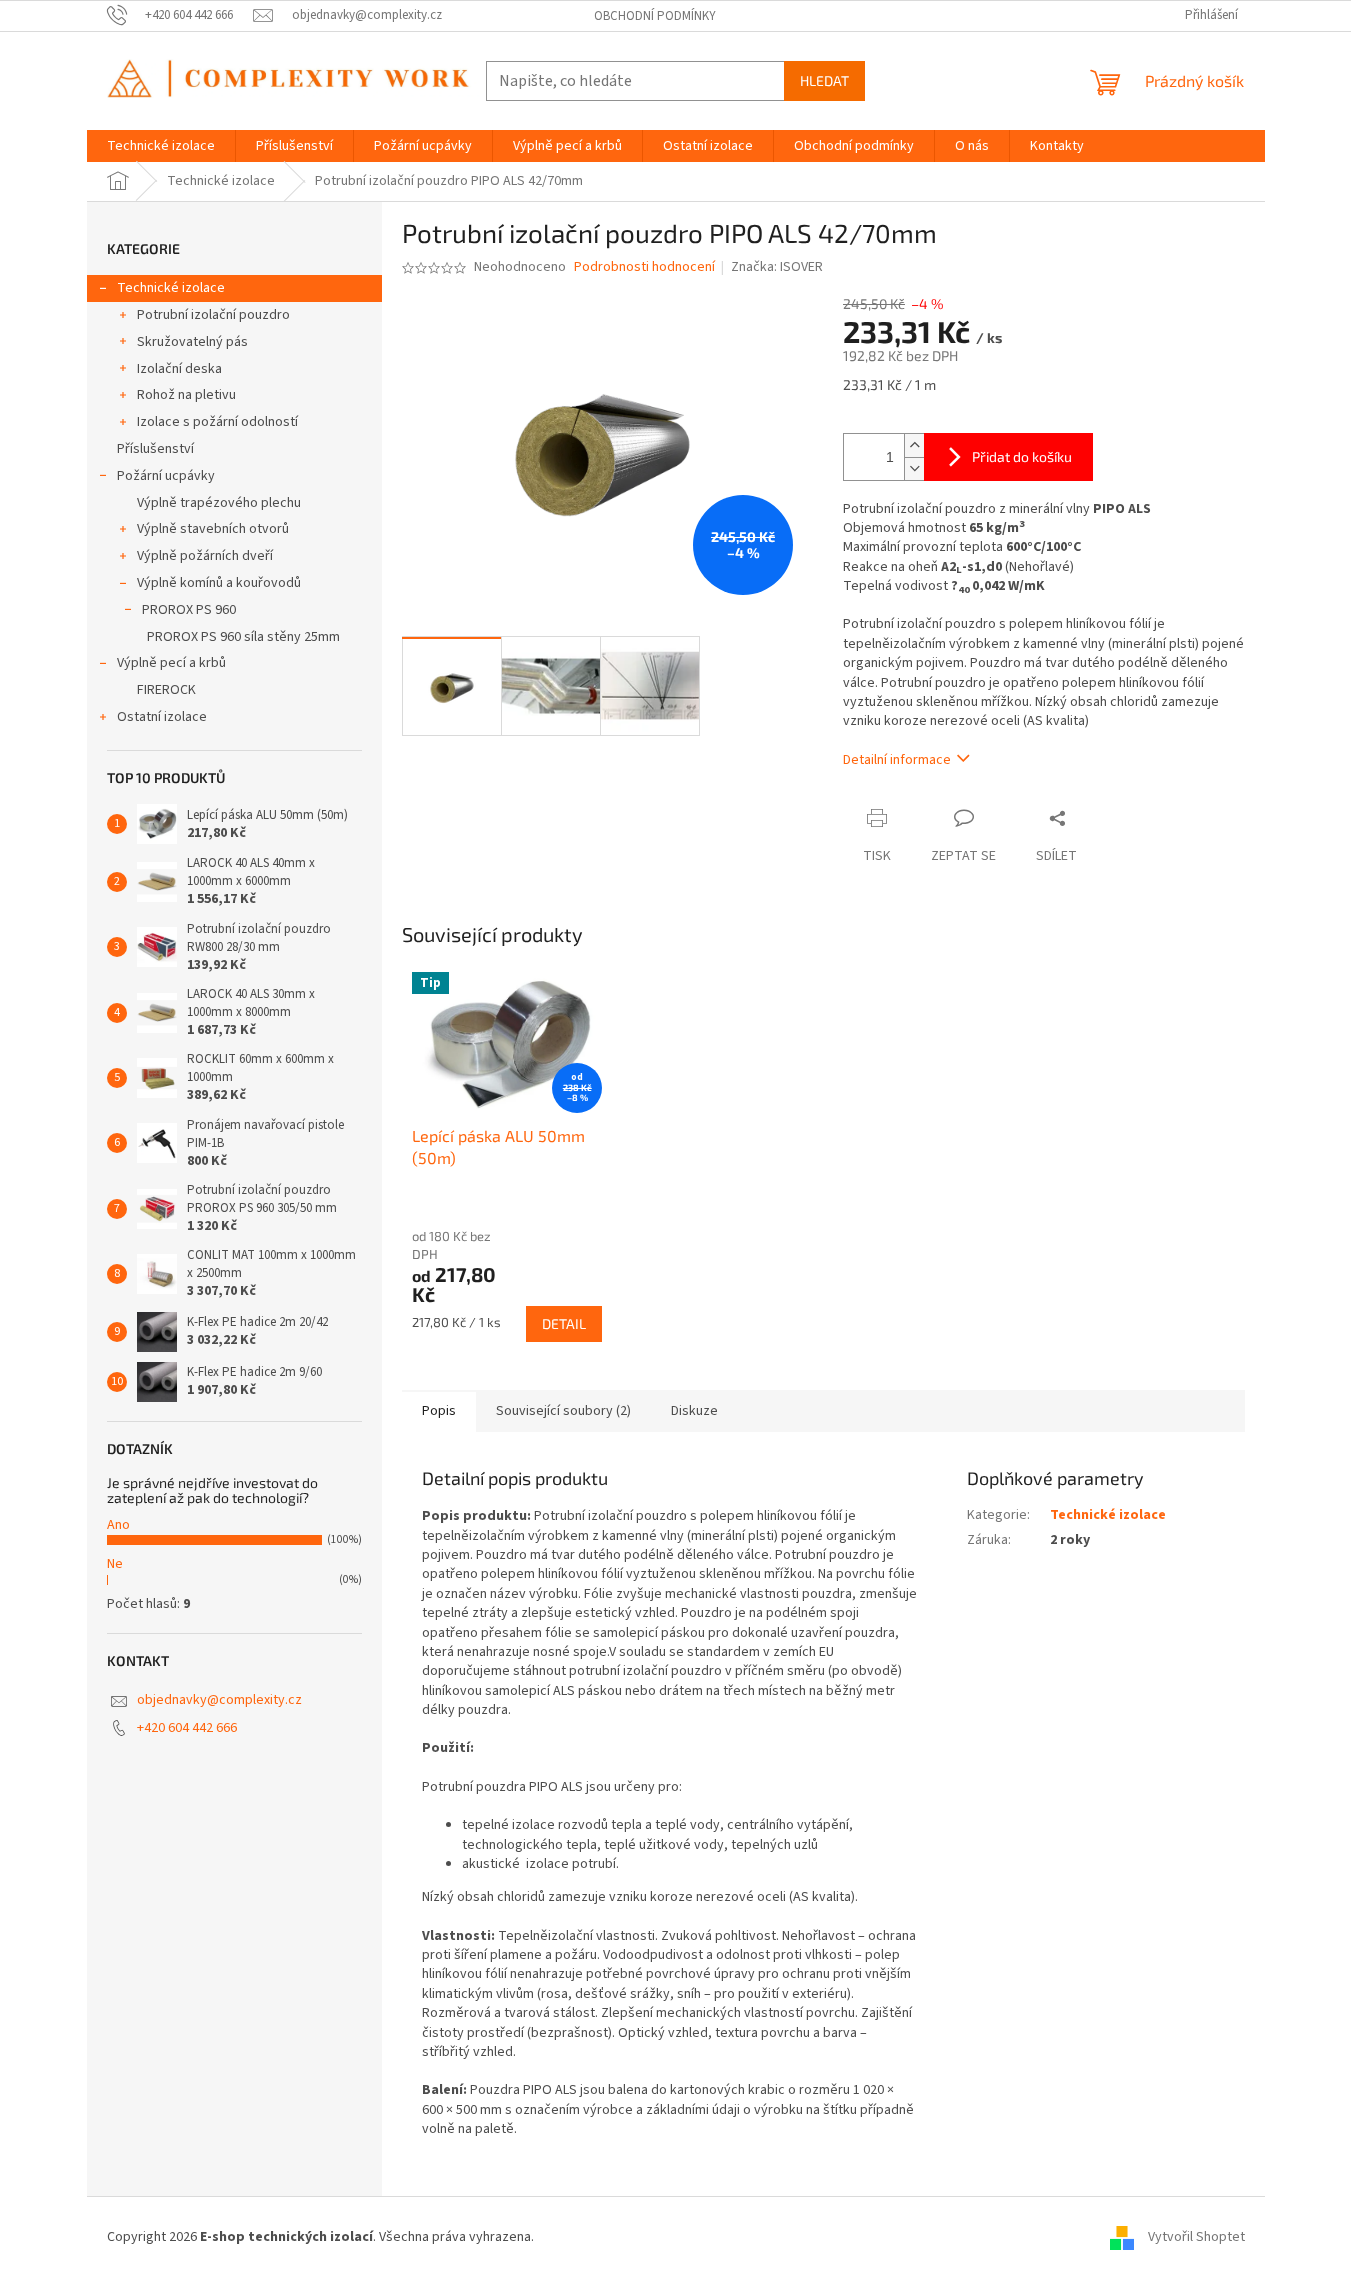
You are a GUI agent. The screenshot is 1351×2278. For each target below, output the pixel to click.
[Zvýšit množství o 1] (914, 445)
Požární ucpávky (166, 476)
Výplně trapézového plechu (219, 503)
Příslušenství (155, 449)
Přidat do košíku (1022, 456)
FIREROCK (166, 690)
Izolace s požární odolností (217, 422)
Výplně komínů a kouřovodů (219, 583)
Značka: (777, 267)
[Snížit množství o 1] (914, 468)
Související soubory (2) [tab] (563, 1411)
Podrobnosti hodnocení (644, 267)
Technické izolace (171, 288)
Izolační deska (179, 369)
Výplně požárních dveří (205, 556)
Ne (115, 1564)
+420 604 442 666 (187, 1728)
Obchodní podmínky (655, 16)
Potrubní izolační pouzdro (213, 315)
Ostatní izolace (162, 717)
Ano (118, 1525)
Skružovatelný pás (192, 342)
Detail (564, 1323)
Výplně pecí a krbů (171, 663)
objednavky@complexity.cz (219, 1700)
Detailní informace (897, 760)
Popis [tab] (439, 1411)
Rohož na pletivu (186, 395)
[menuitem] (161, 146)
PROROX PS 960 (189, 610)
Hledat (824, 80)
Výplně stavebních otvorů (213, 529)
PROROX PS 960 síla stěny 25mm (243, 637)
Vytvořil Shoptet (1196, 2237)
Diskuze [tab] (694, 1411)
